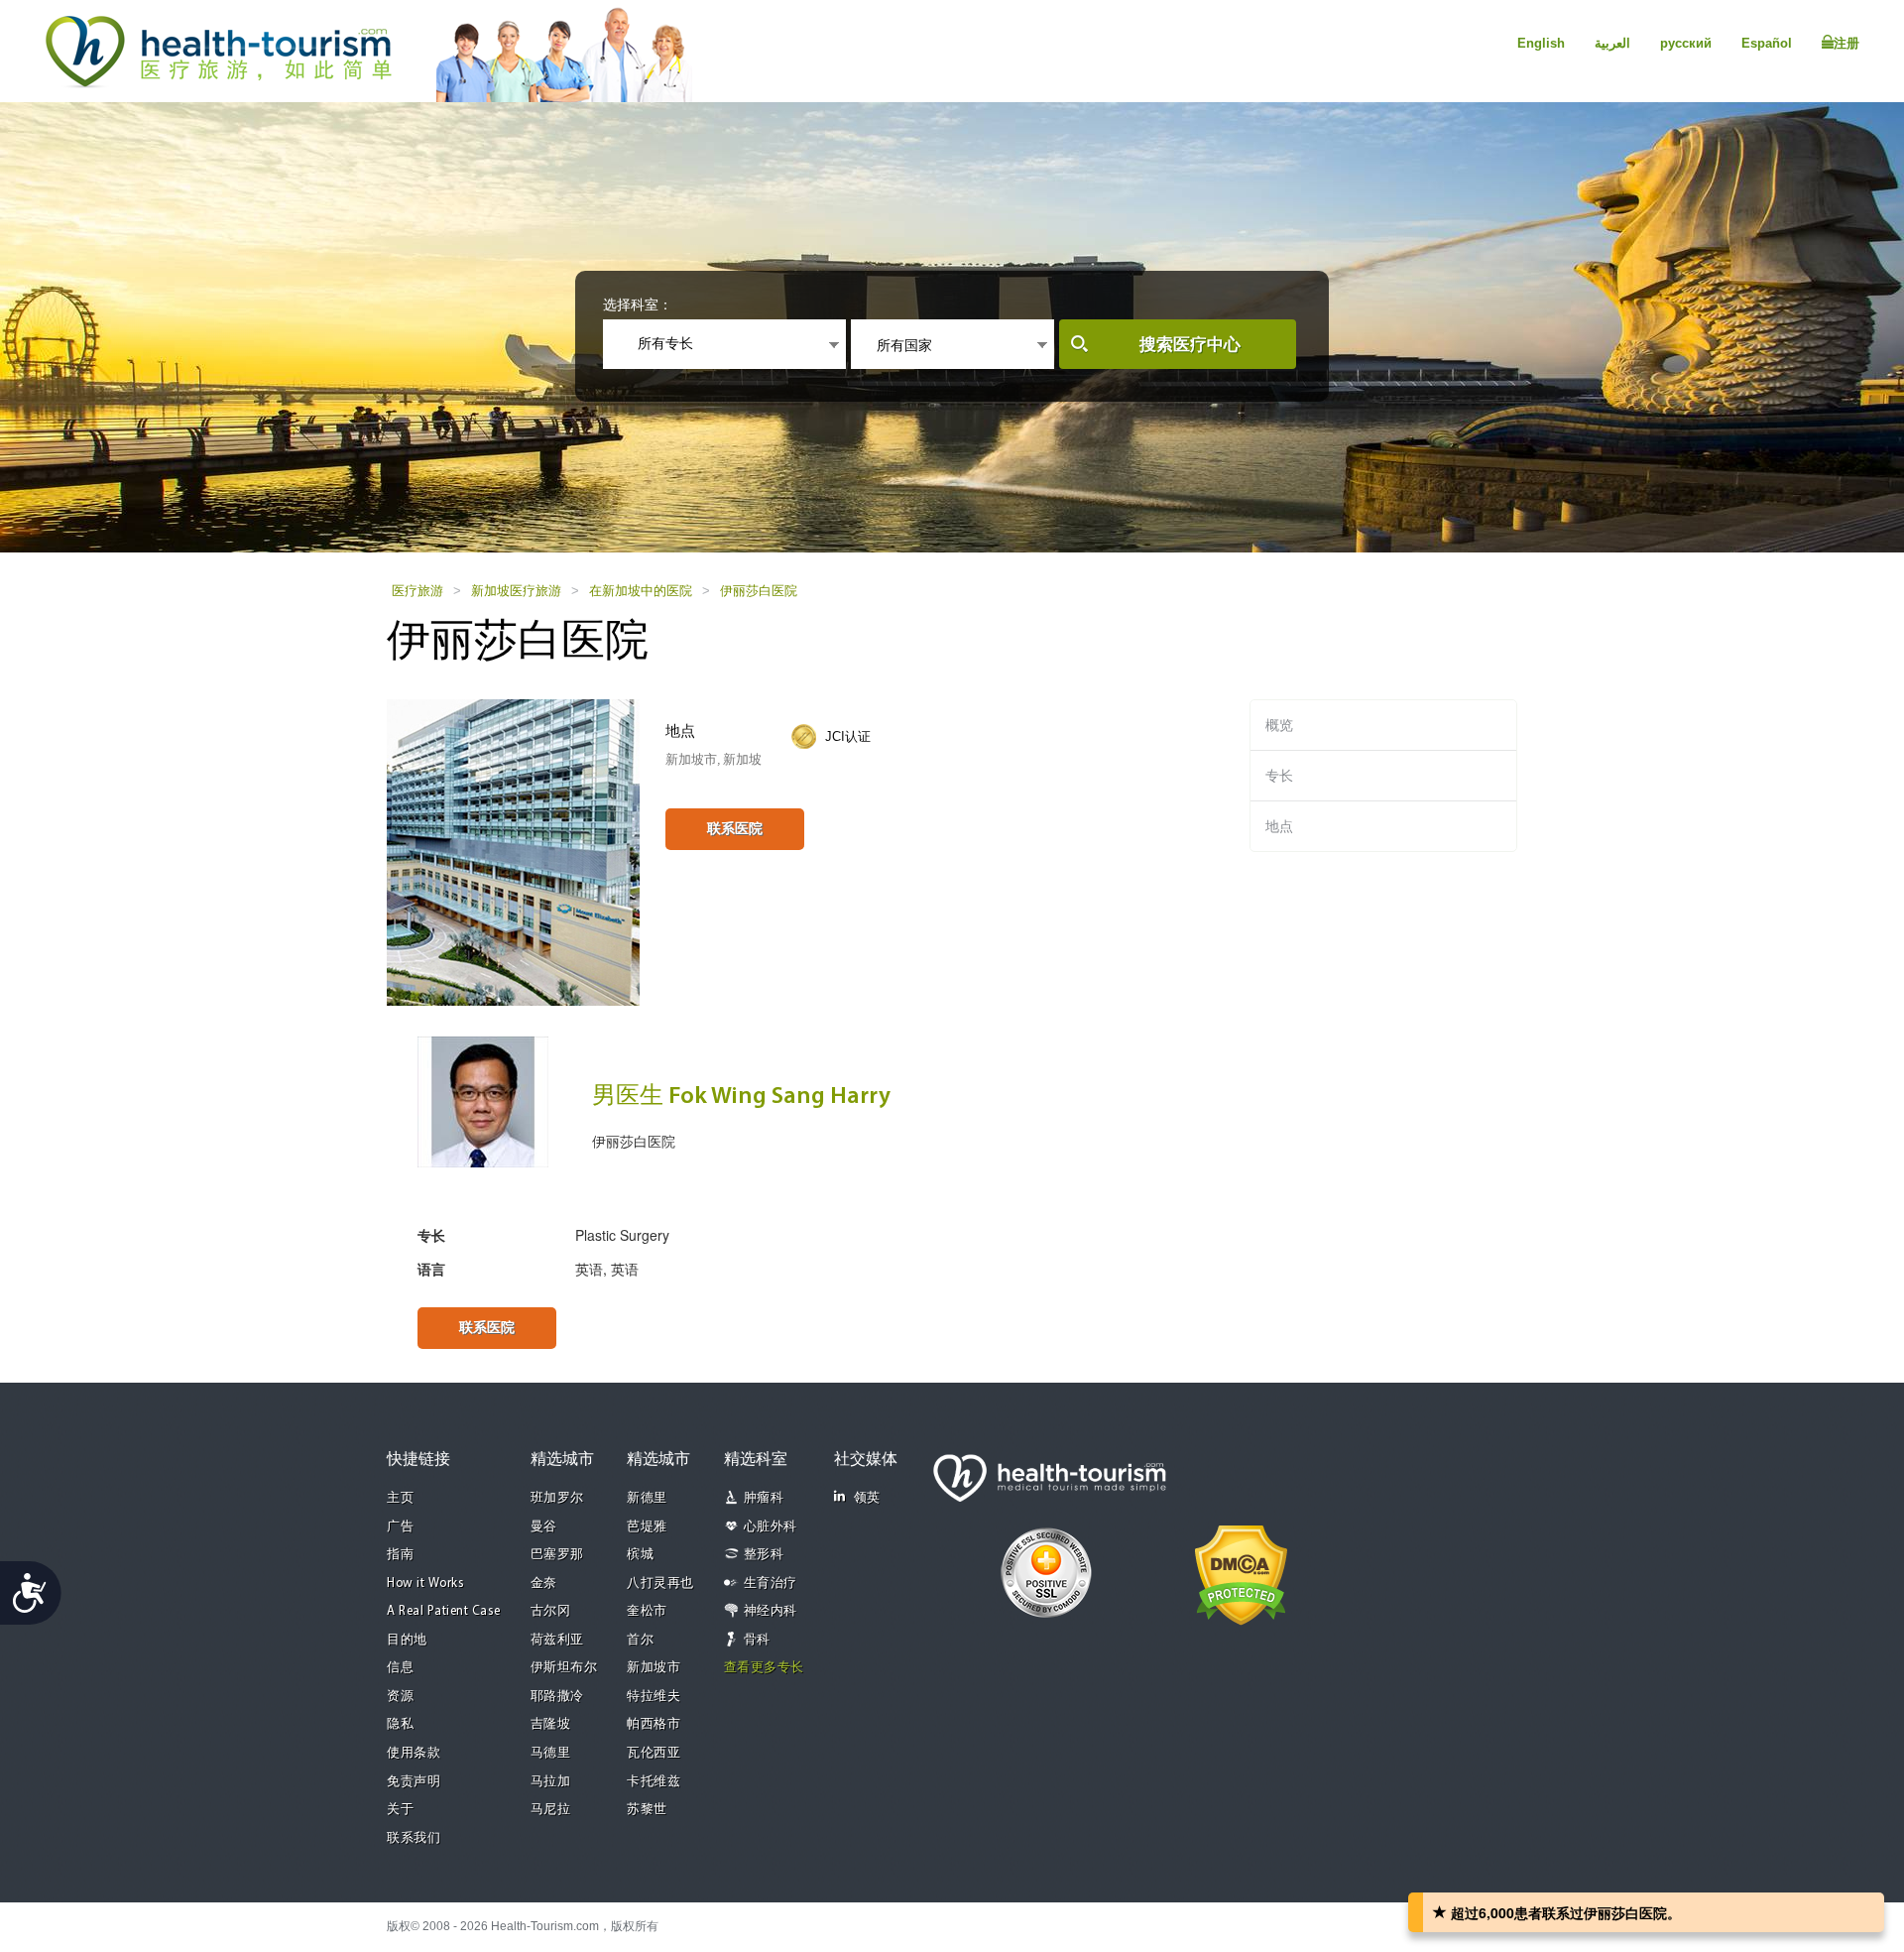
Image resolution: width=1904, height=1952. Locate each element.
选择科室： (638, 305)
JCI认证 (848, 736)
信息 (400, 1668)
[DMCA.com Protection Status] (1241, 1574)
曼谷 (544, 1527)
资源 (400, 1697)
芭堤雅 (647, 1527)
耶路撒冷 (557, 1697)
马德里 (551, 1753)
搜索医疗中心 (1190, 345)
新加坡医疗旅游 (516, 591)
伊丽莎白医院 (759, 591)
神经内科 (771, 1611)
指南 (400, 1555)
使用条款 (414, 1753)
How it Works (425, 1584)
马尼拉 (551, 1810)
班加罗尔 (557, 1498)
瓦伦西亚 (654, 1753)
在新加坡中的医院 (641, 591)
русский (1686, 43)
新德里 (647, 1498)
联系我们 (414, 1838)
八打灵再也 (660, 1584)
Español (1767, 43)
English (1541, 43)
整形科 (764, 1555)
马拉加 (551, 1782)
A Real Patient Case (444, 1611)
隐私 (400, 1724)
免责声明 (414, 1782)
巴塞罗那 (557, 1555)
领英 (867, 1498)
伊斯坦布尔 (564, 1668)
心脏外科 (771, 1527)
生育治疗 (771, 1584)
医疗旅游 (417, 591)
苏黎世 (647, 1810)
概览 (1279, 725)
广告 (400, 1527)
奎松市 (647, 1611)
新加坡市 (654, 1668)
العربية (1612, 43)
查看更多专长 (764, 1668)
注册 (1846, 43)
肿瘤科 (764, 1498)
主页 (400, 1498)
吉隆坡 (551, 1724)
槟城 (640, 1555)
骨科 (757, 1640)
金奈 (544, 1584)
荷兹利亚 (557, 1640)
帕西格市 (654, 1724)
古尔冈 (551, 1611)
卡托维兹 (654, 1782)
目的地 (407, 1640)
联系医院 (735, 828)
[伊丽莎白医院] (513, 851)
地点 (1279, 826)
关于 (400, 1810)
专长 (1279, 776)
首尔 (640, 1640)
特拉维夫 (654, 1697)
